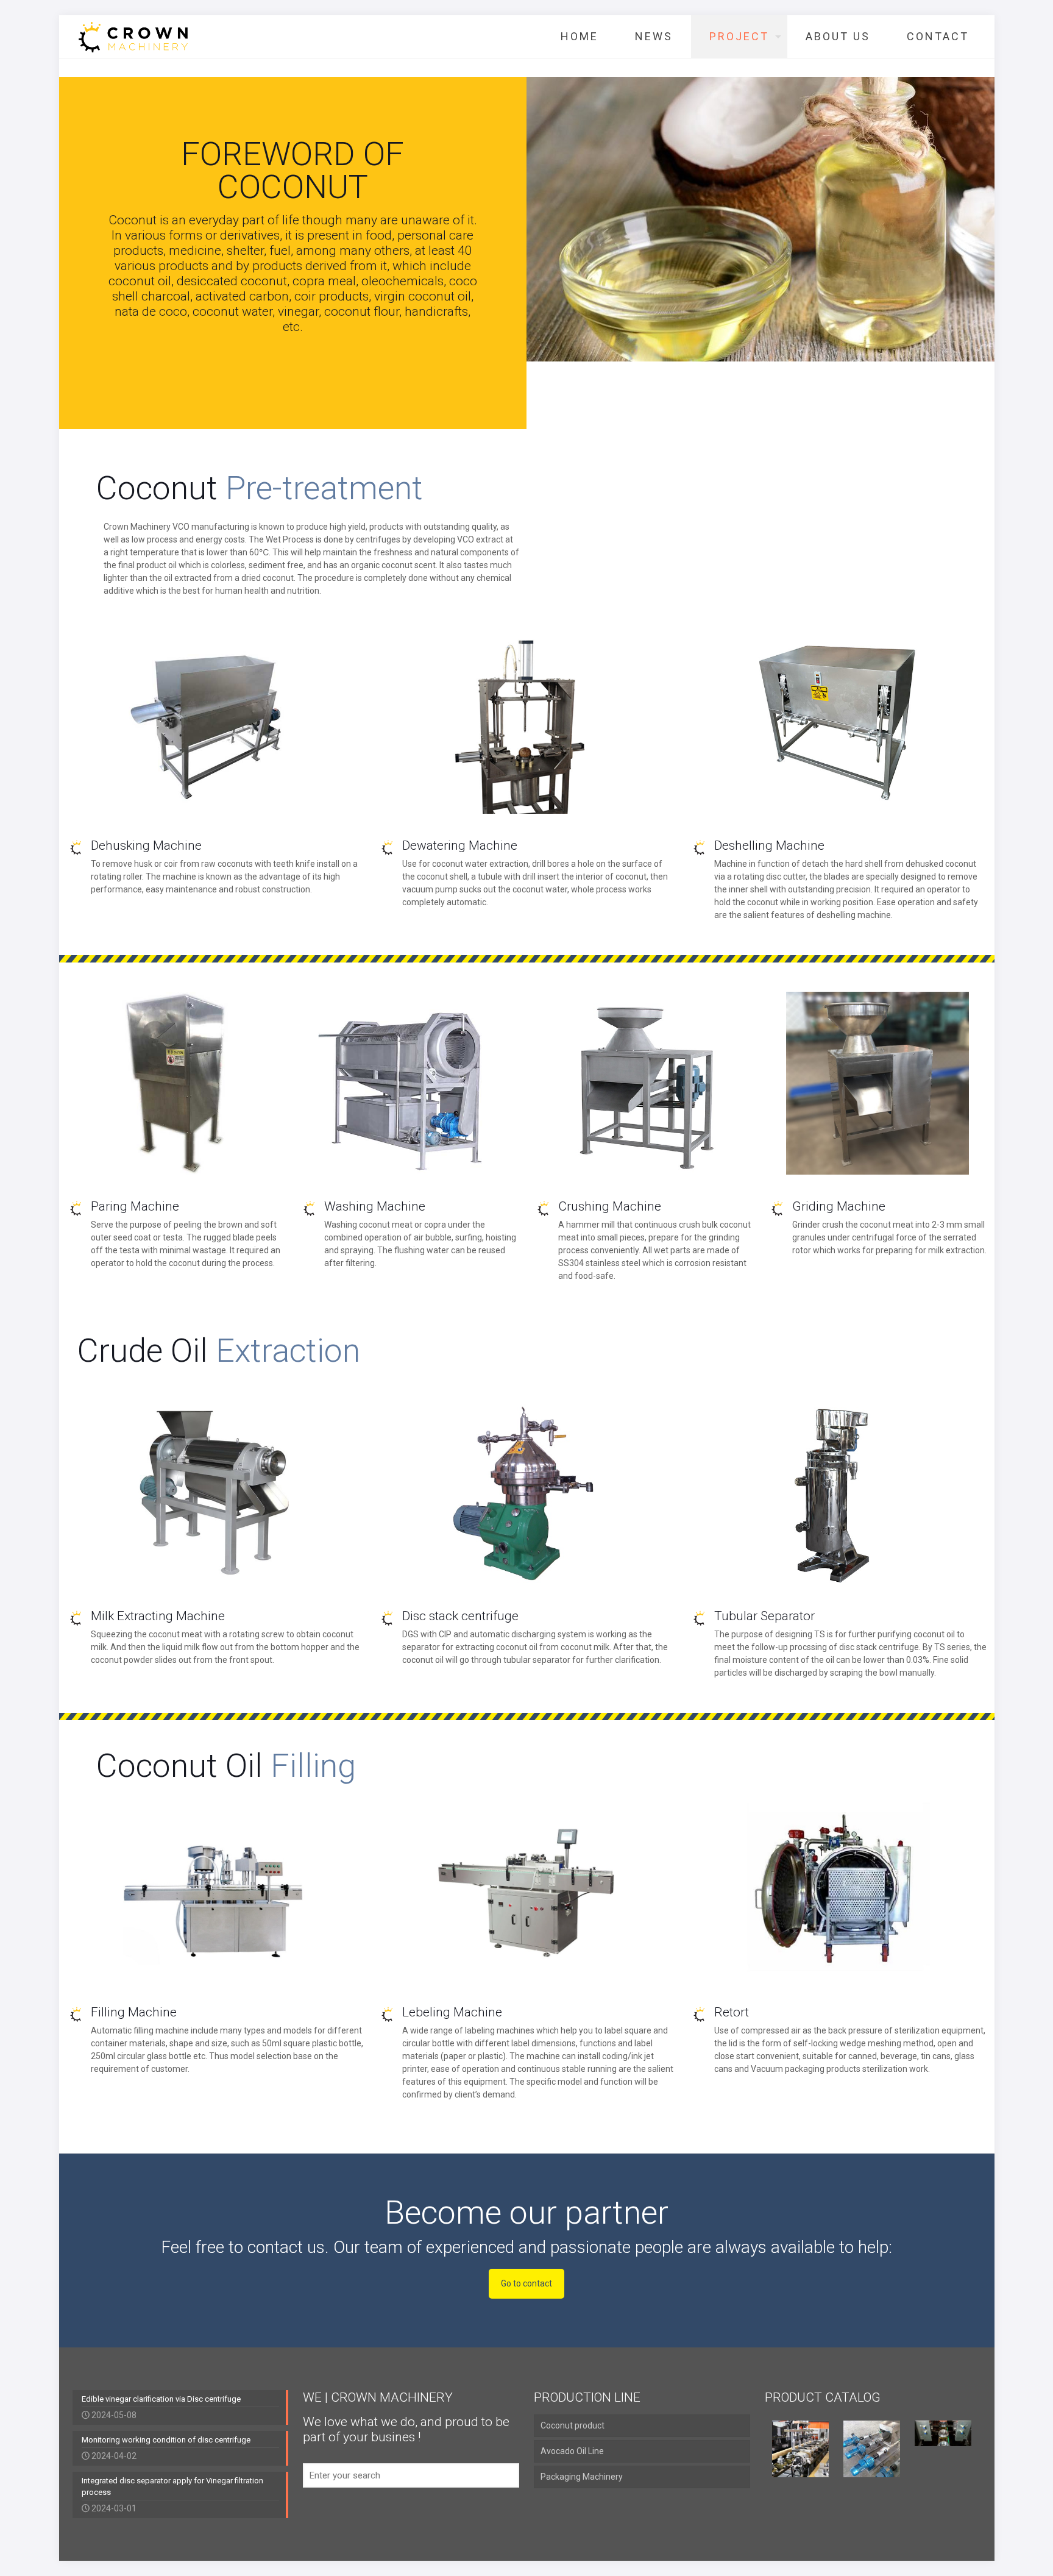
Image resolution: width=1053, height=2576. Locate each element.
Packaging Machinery (582, 2477)
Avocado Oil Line (572, 2451)
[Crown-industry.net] (133, 37)
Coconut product (573, 2425)
